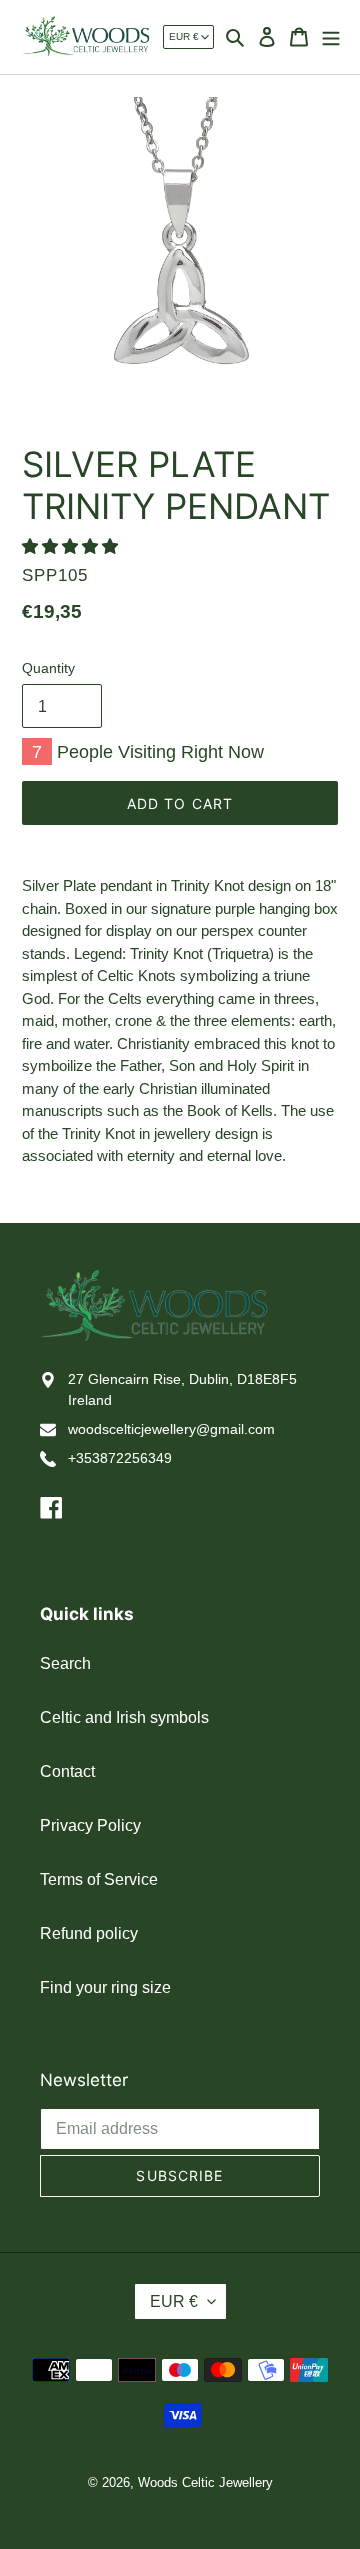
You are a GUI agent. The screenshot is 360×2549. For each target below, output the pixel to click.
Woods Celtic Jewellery (205, 2482)
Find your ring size (105, 1987)
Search (65, 1663)
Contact (67, 1771)
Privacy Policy (90, 1825)
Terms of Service (99, 1879)
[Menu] (331, 36)
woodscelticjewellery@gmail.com (171, 1429)
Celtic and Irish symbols (124, 1717)
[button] (72, 546)
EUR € (184, 36)
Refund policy (89, 1933)
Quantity (48, 668)
